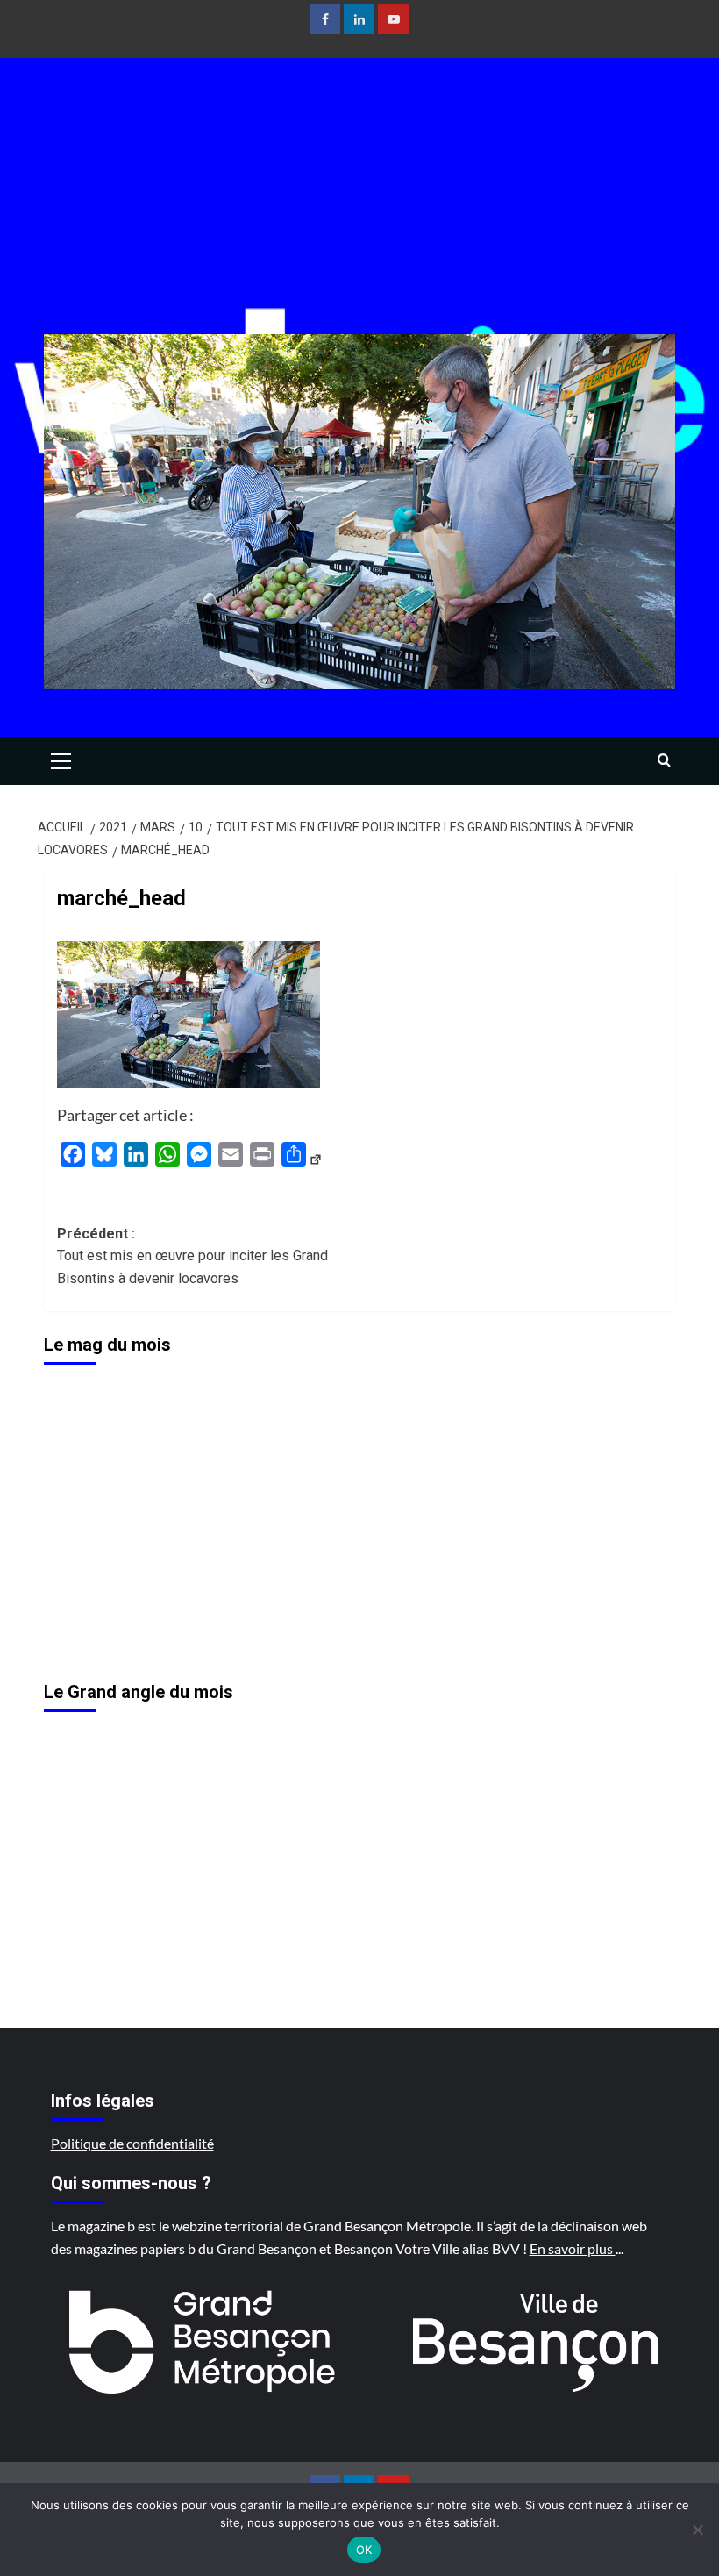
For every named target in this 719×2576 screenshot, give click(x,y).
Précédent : (192, 1256)
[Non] (697, 2530)
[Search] (664, 761)
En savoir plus (573, 2248)
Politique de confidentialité (132, 2143)
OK (364, 2550)
